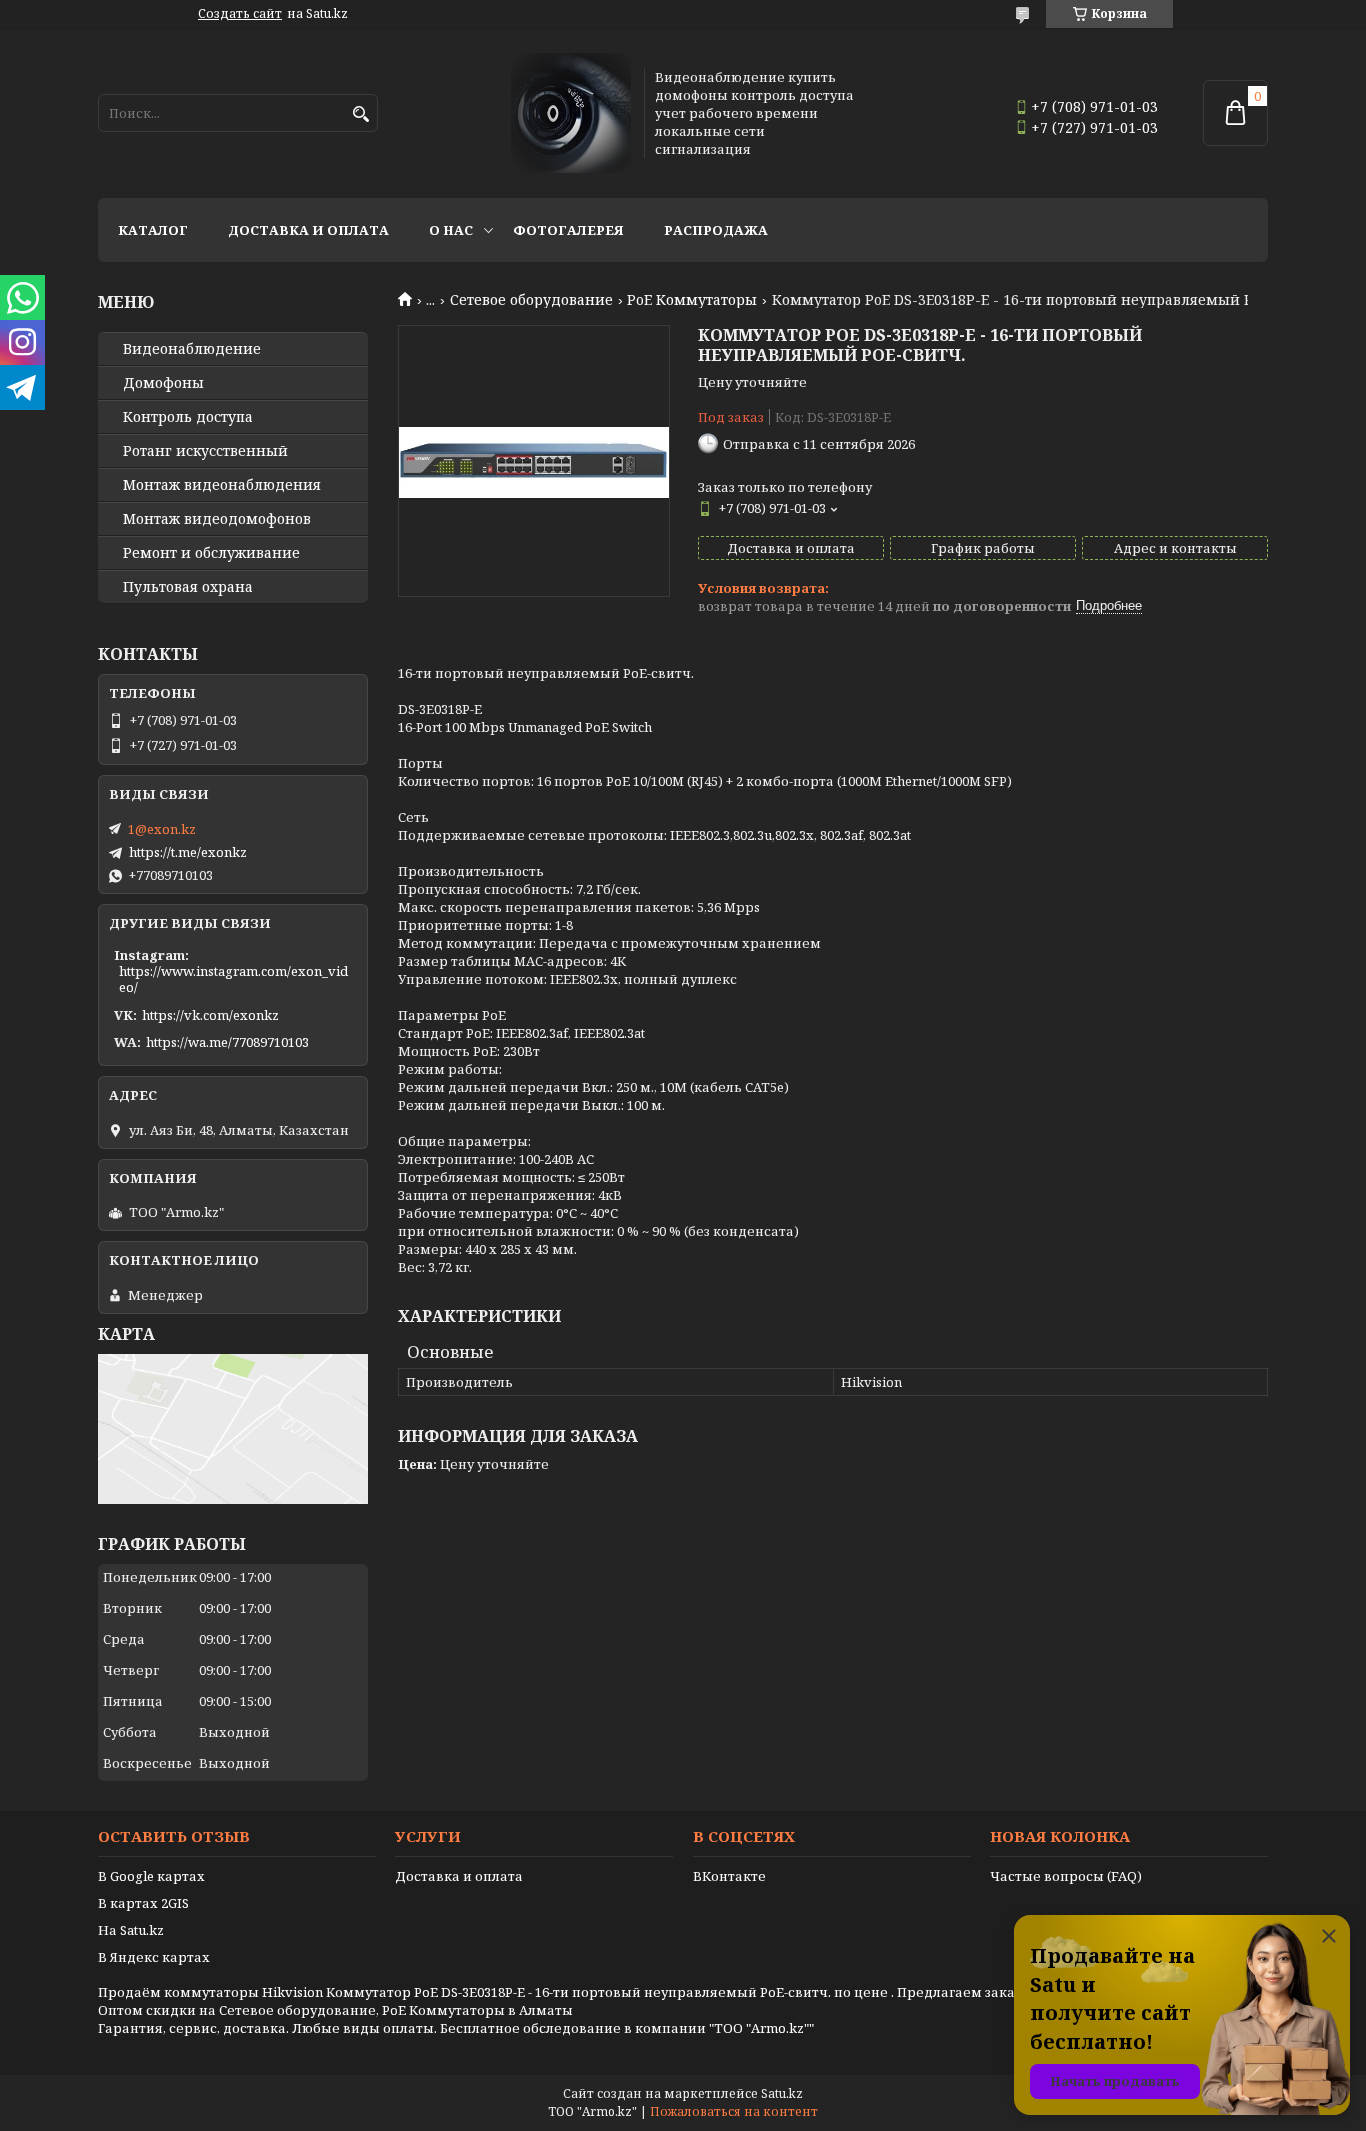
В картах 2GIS (143, 1903)
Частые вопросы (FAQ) (1066, 1876)
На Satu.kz (131, 1930)
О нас (451, 230)
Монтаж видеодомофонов (217, 519)
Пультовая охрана (188, 587)
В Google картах (151, 1876)
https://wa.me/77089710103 (227, 1042)
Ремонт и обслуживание (211, 553)
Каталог (153, 230)
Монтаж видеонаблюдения (222, 485)
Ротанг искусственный (205, 451)
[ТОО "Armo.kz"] (571, 113)
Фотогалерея (568, 230)
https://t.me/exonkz (188, 852)
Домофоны (163, 383)
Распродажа (716, 230)
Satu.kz (782, 2093)
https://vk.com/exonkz (210, 1015)
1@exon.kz (162, 829)
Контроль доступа (188, 417)
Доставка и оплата (308, 230)
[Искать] (360, 114)
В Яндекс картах (154, 1957)
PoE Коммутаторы (692, 300)
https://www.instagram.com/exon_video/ (233, 979)
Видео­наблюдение (192, 349)
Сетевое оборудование (531, 300)
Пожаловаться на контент (734, 2111)
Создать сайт (240, 14)
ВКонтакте (729, 1876)
